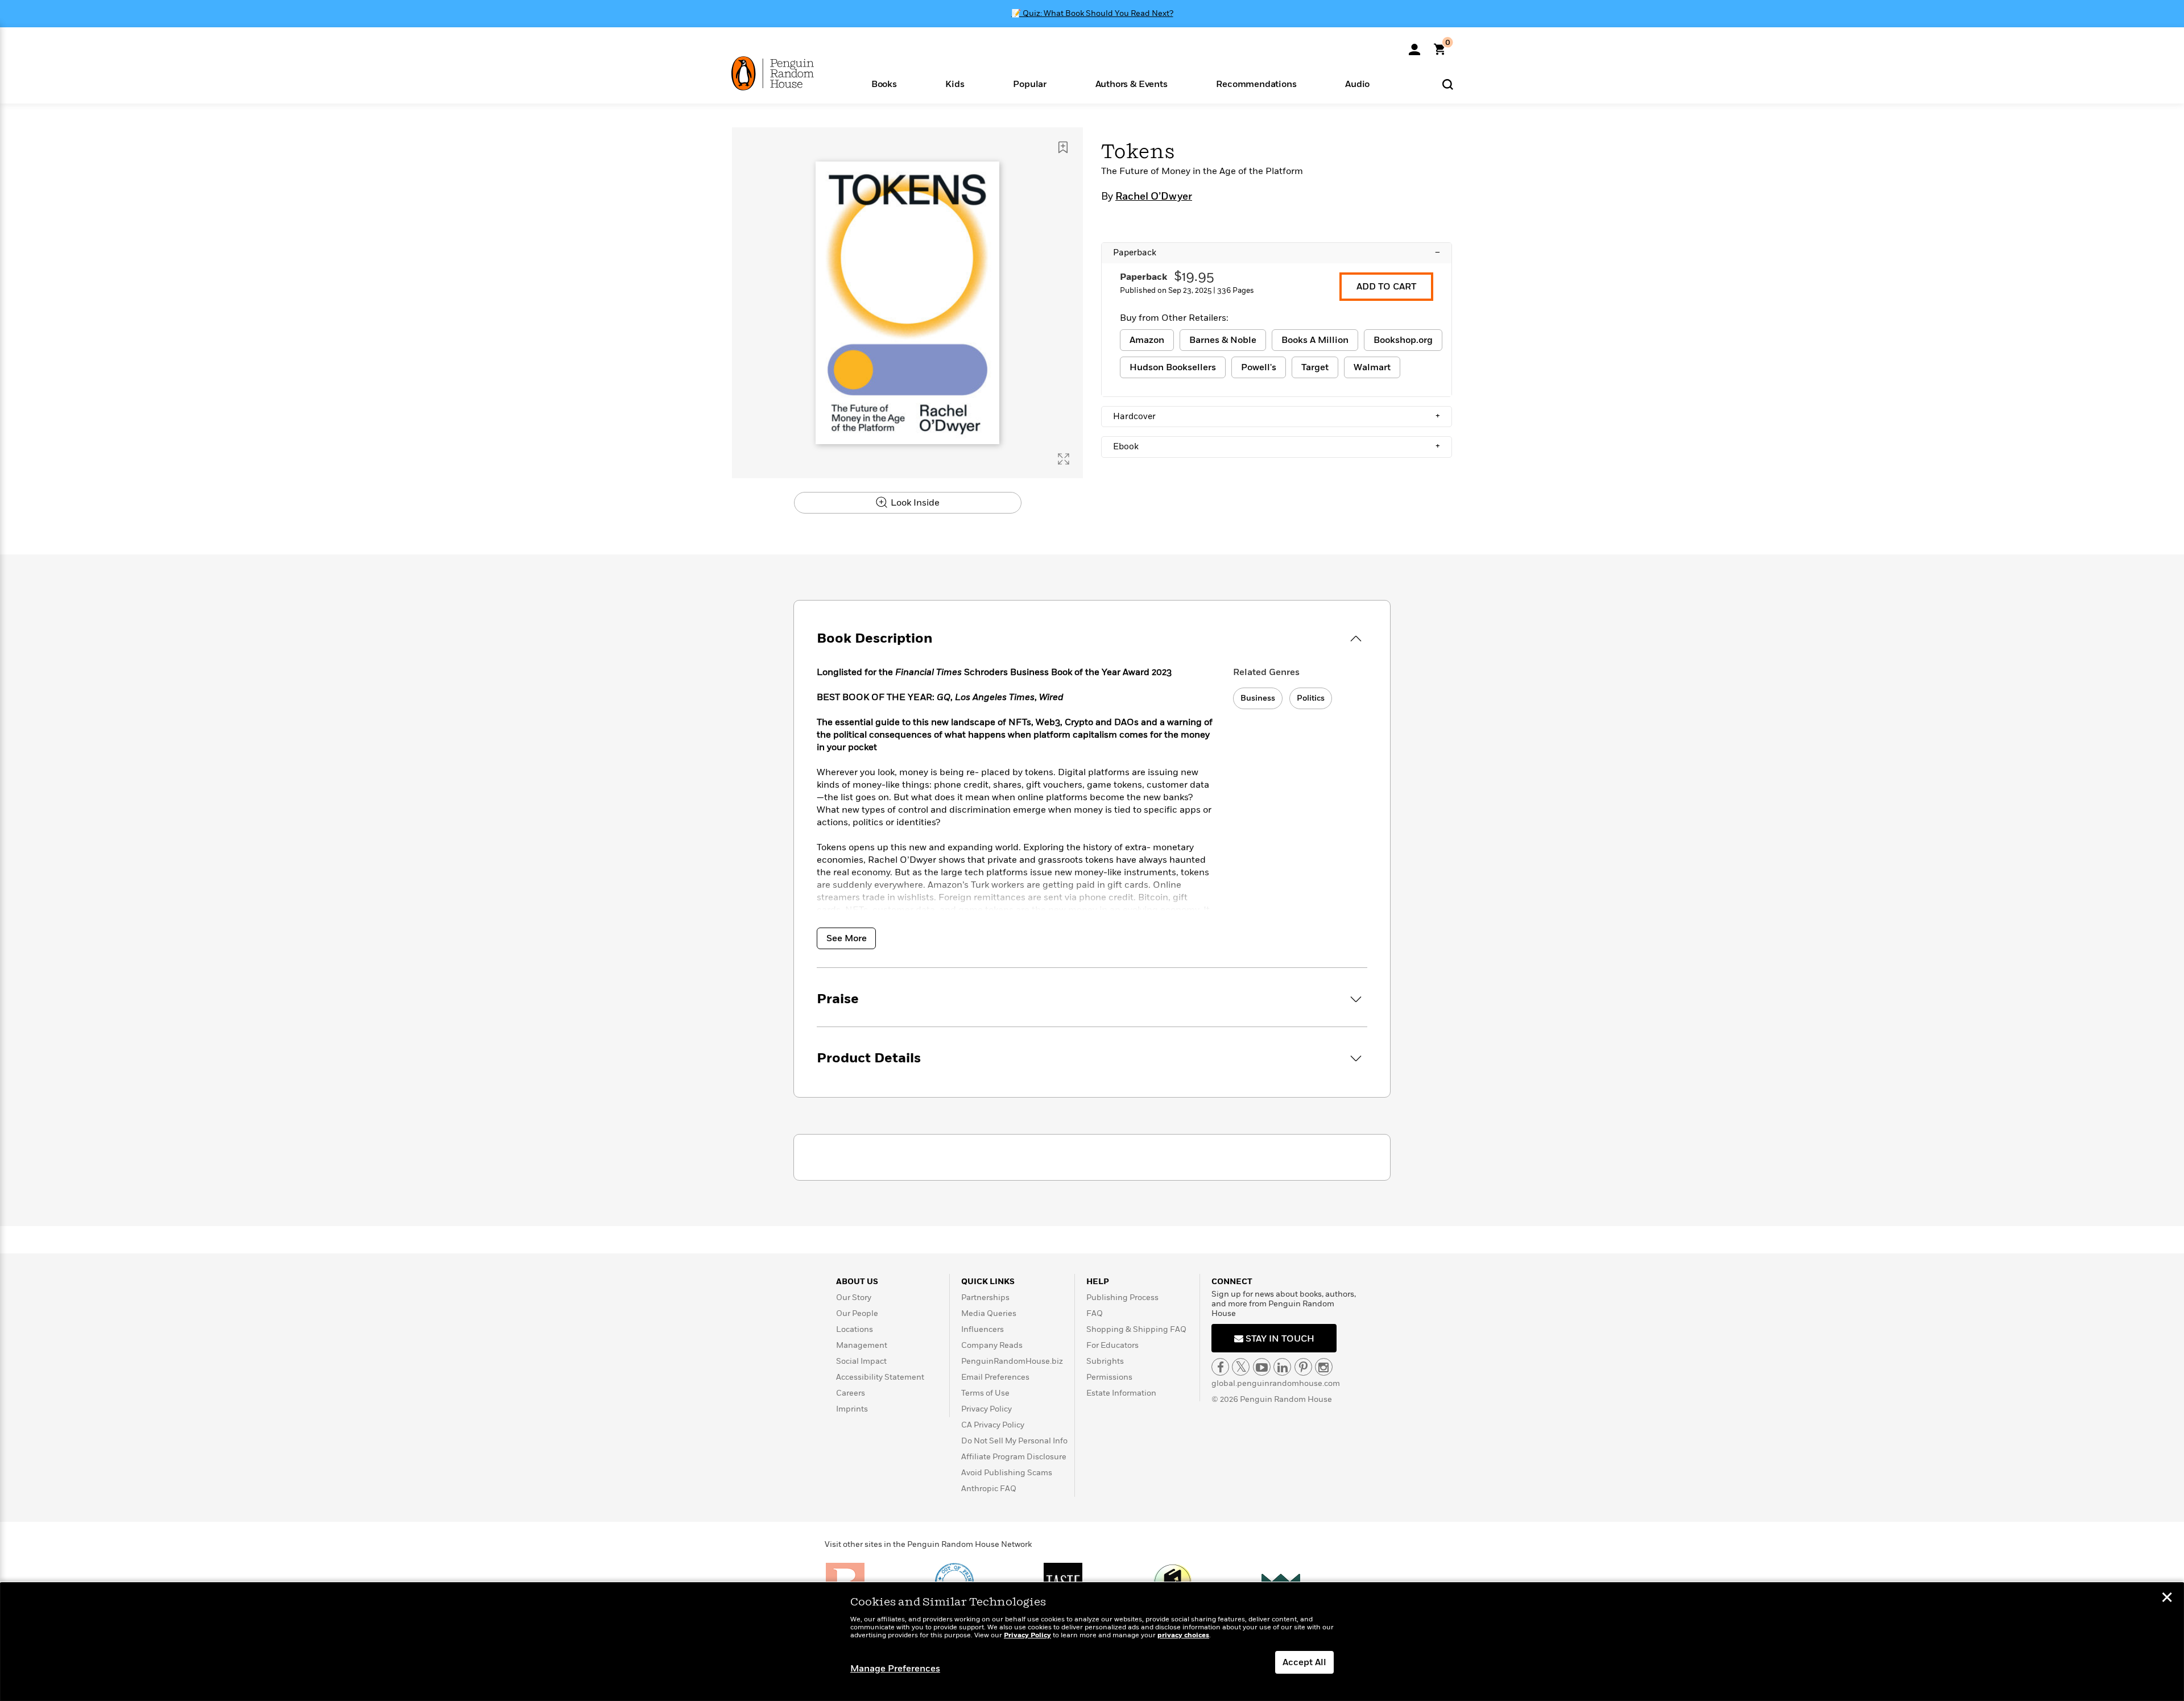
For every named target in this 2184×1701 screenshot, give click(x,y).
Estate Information (1121, 1393)
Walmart (1372, 367)
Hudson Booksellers (1173, 367)
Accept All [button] (1304, 1662)
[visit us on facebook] (1220, 1367)
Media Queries (989, 1313)
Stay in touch (1279, 1339)
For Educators (1112, 1345)
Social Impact (861, 1361)
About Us (857, 1282)
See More (847, 938)
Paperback (1277, 253)
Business (1258, 698)
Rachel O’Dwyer (1154, 197)
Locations (855, 1329)
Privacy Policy (986, 1409)
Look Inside (914, 503)
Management (862, 1345)
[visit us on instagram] (1324, 1367)
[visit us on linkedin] (1282, 1367)
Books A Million (1315, 340)
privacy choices (1183, 1635)
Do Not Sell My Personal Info (1014, 1441)
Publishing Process (1122, 1298)
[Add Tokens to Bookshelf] (1063, 147)
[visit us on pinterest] (1303, 1367)
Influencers (983, 1329)
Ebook (1277, 446)
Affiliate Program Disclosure (1014, 1457)
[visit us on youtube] (1262, 1367)
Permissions (1109, 1377)
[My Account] (1414, 45)
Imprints (852, 1409)
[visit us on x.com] (1241, 1367)
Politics (1311, 698)
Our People (857, 1313)
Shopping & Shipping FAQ (1136, 1329)
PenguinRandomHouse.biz (1012, 1361)
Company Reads (992, 1345)
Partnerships (985, 1298)
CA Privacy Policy (993, 1425)
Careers (851, 1393)
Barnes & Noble (1223, 340)
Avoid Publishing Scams (1007, 1473)
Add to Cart (1386, 287)
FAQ (1095, 1313)
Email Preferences (995, 1377)
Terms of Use (985, 1393)
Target (1315, 367)
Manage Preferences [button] (895, 1669)
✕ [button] (2167, 1599)
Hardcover (1277, 416)
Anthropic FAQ (989, 1489)
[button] (884, 83)
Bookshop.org (1403, 340)
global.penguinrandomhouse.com (1276, 1383)
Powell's (1259, 367)
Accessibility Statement (880, 1377)
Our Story (854, 1298)
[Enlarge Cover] (1064, 459)
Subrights (1105, 1361)
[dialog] (1092, 1642)
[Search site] (1448, 84)
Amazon (1147, 340)
